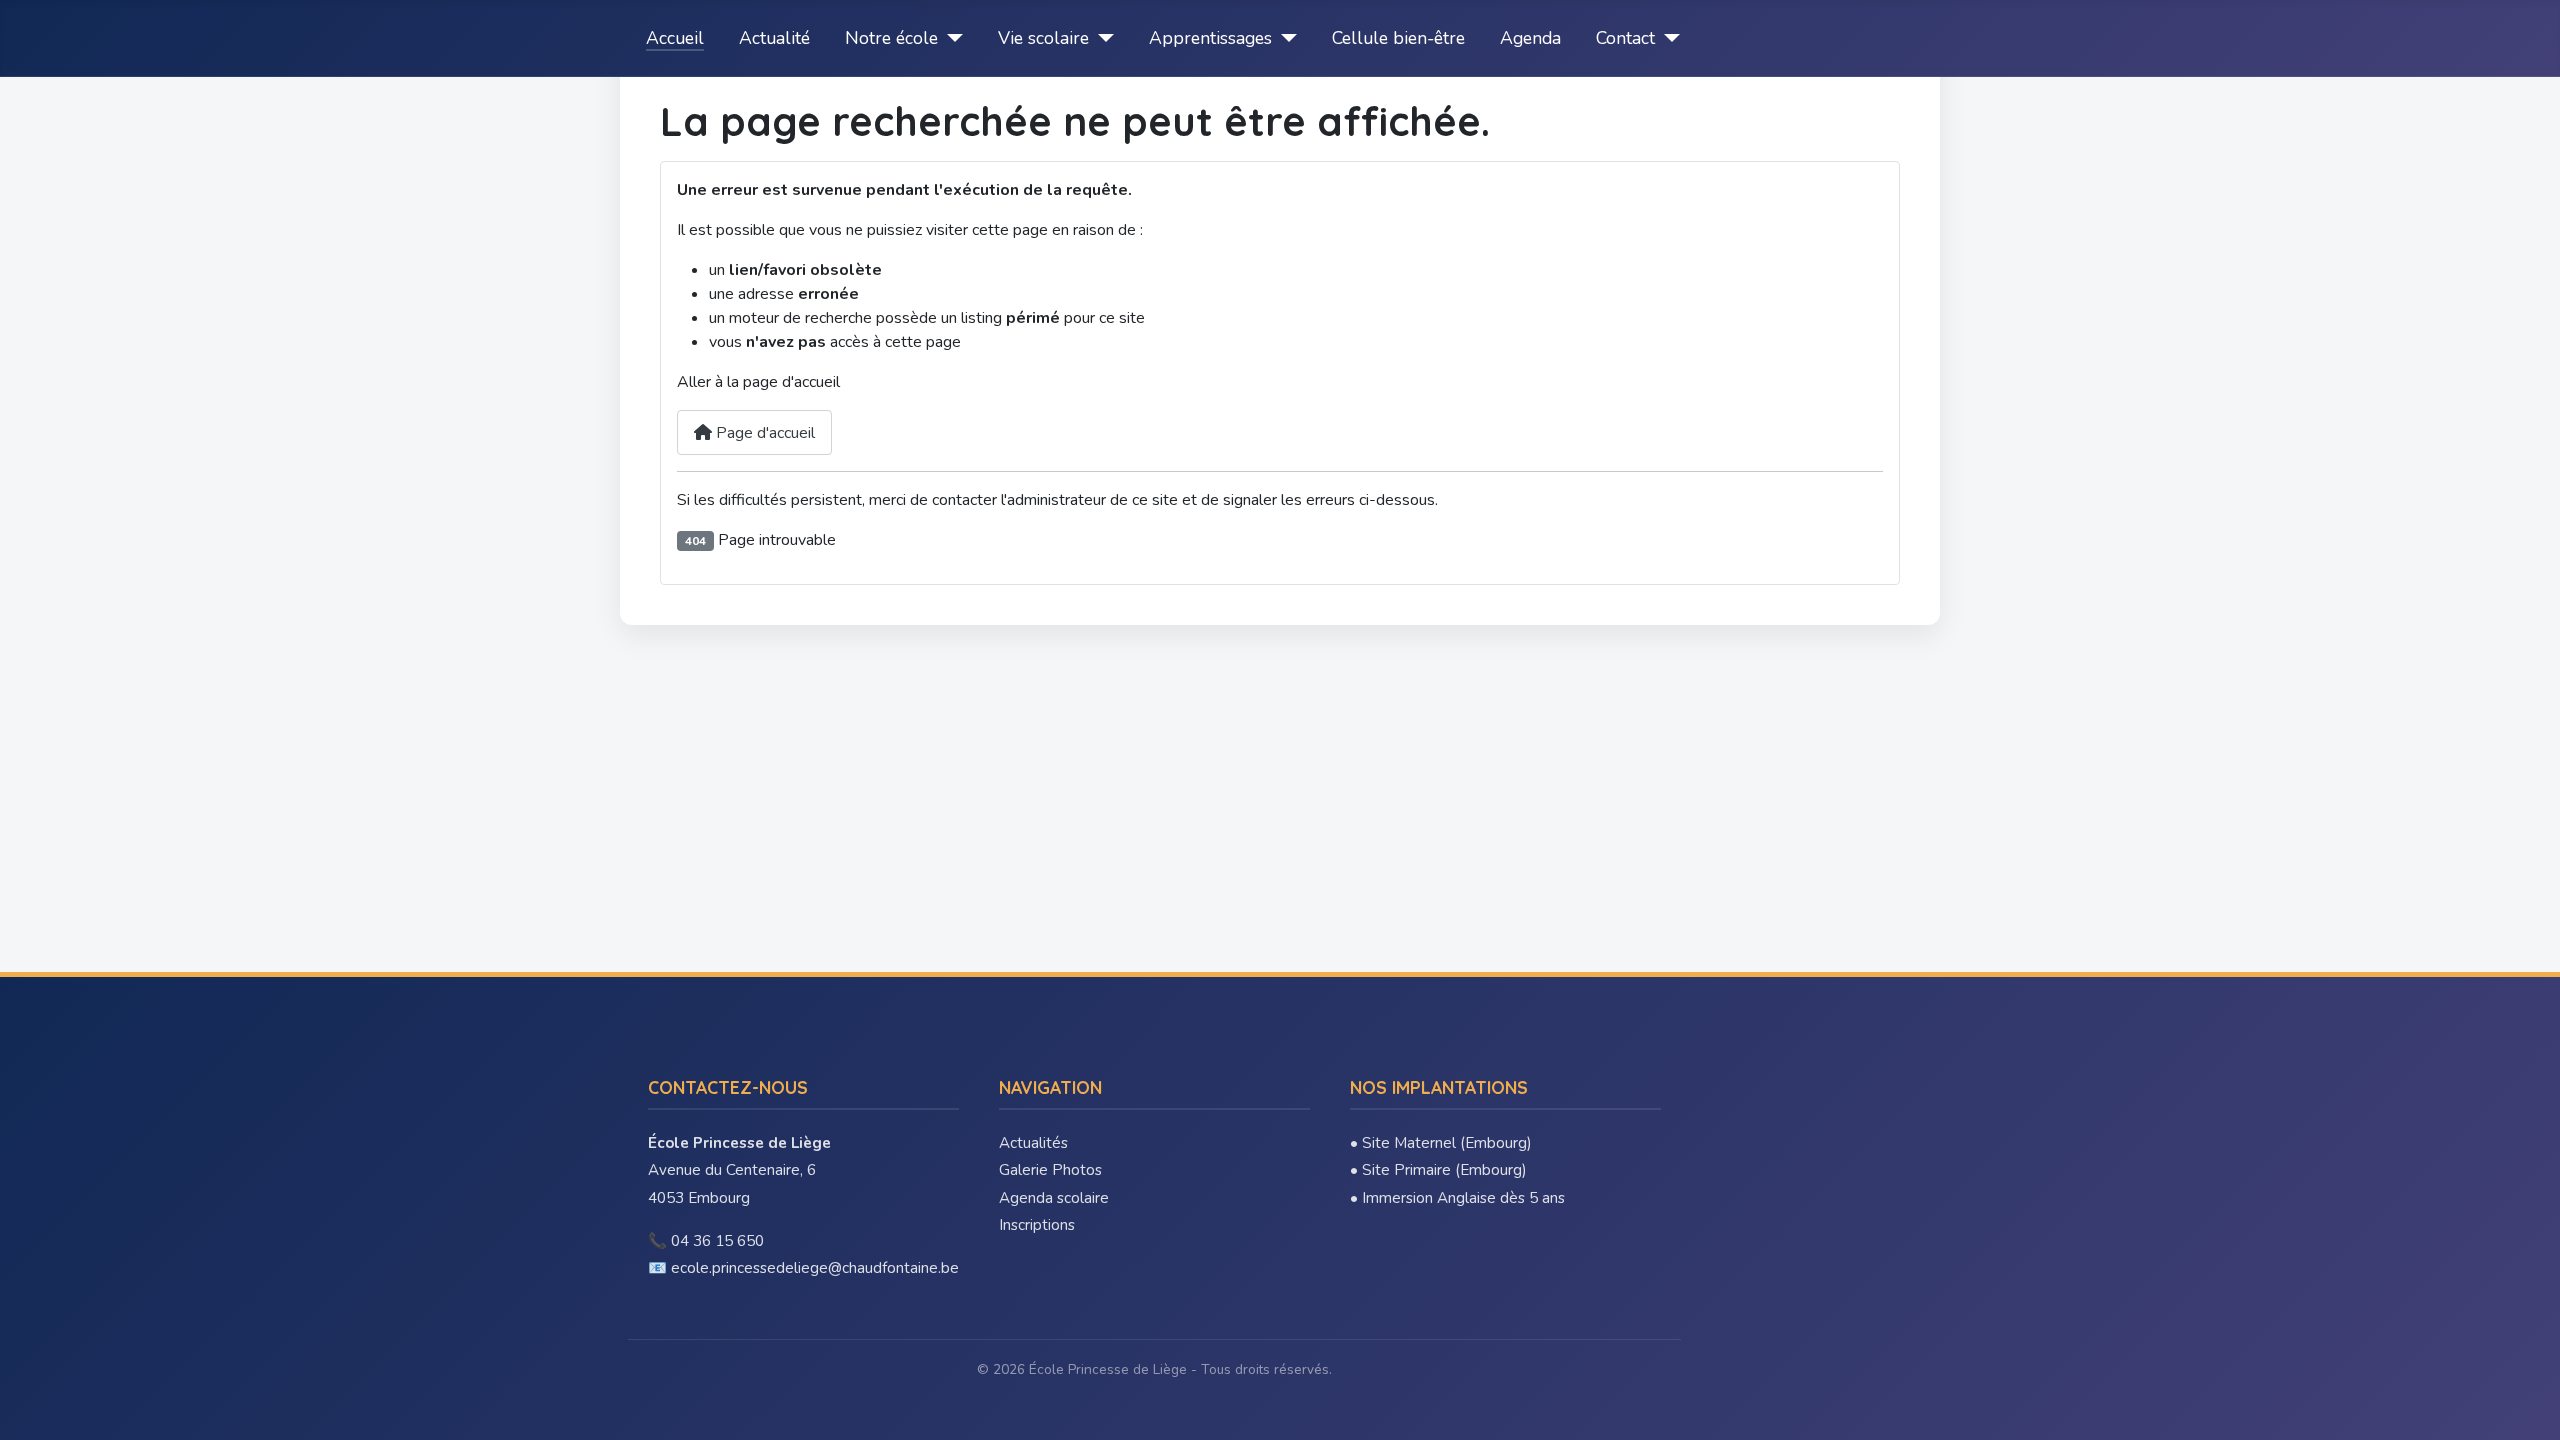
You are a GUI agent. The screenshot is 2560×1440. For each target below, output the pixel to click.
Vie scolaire (1043, 38)
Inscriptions (1037, 1225)
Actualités (1033, 1143)
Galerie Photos (1050, 1170)
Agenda (1530, 38)
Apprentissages (1210, 38)
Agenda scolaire (1054, 1198)
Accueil (675, 38)
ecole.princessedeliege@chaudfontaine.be (815, 1268)
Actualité (774, 38)
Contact (1625, 38)
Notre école (891, 38)
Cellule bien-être (1398, 38)
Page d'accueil (763, 433)
